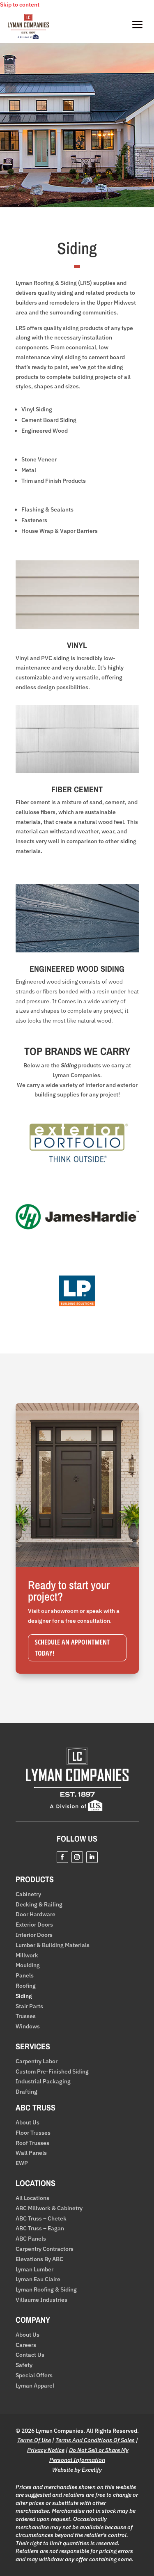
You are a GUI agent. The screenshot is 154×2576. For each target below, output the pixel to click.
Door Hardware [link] (36, 1914)
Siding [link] (24, 1996)
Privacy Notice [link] (46, 2450)
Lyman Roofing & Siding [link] (46, 2290)
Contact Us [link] (30, 2355)
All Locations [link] (32, 2198)
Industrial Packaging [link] (43, 2082)
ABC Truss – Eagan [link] (40, 2228)
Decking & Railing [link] (39, 1905)
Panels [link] (25, 1976)
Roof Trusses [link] (32, 2143)
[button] (62, 1857)
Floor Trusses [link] (33, 2133)
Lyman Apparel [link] (35, 2386)
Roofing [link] (26, 1986)
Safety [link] (24, 2365)
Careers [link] (26, 2345)
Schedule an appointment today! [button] (72, 1648)
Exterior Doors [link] (34, 1925)
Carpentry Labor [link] (37, 2061)
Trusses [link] (26, 2016)
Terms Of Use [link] (34, 2440)
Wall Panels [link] (31, 2153)
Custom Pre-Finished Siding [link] (52, 2072)
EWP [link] (22, 2163)
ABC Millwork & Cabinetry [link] (49, 2208)
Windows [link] (28, 2027)
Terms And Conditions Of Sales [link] (95, 2440)
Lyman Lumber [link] (34, 2270)
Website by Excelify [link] (77, 2470)
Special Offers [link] (34, 2375)
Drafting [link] (26, 2092)
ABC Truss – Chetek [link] (41, 2219)
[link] (28, 37)
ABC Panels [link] (31, 2239)
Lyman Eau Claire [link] (38, 2279)
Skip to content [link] (20, 5)
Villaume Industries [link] (41, 2300)
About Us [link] (28, 2123)
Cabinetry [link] (28, 1894)
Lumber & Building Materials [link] (53, 1945)
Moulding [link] (28, 1965)
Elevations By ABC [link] (39, 2259)
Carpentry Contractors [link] (45, 2249)
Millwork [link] (27, 1956)
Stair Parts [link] (29, 2006)
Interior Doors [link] (34, 1935)
